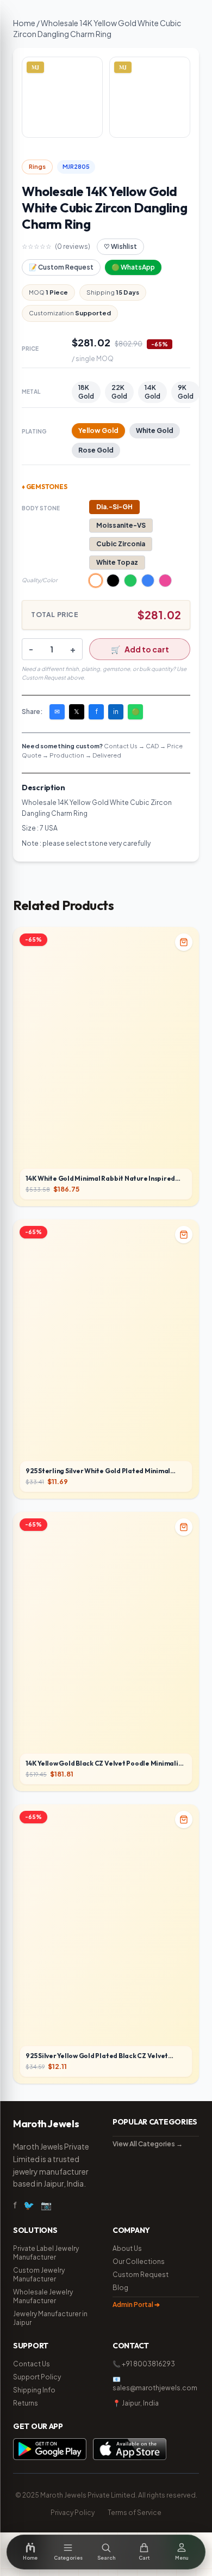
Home (24, 23)
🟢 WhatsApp (133, 267)
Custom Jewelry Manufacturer (39, 2275)
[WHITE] (96, 581)
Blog (120, 2288)
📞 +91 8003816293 (144, 2364)
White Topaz (117, 562)
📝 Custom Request (61, 267)
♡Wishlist (120, 246)
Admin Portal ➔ (136, 2305)
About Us (127, 2248)
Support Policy (37, 2377)
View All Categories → (148, 2144)
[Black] (113, 581)
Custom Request (141, 2275)
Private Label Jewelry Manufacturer (46, 2253)
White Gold (155, 431)
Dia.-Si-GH (114, 507)
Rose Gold (96, 450)
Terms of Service (135, 2513)
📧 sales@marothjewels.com (155, 2383)
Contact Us (32, 2364)
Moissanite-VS (121, 525)
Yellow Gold (98, 431)
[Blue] (148, 581)
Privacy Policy (73, 2513)
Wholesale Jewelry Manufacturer (43, 2296)
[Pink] (165, 581)
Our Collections (139, 2261)
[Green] (130, 581)
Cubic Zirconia (121, 544)
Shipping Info (34, 2390)
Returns (26, 2403)
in (116, 712)
